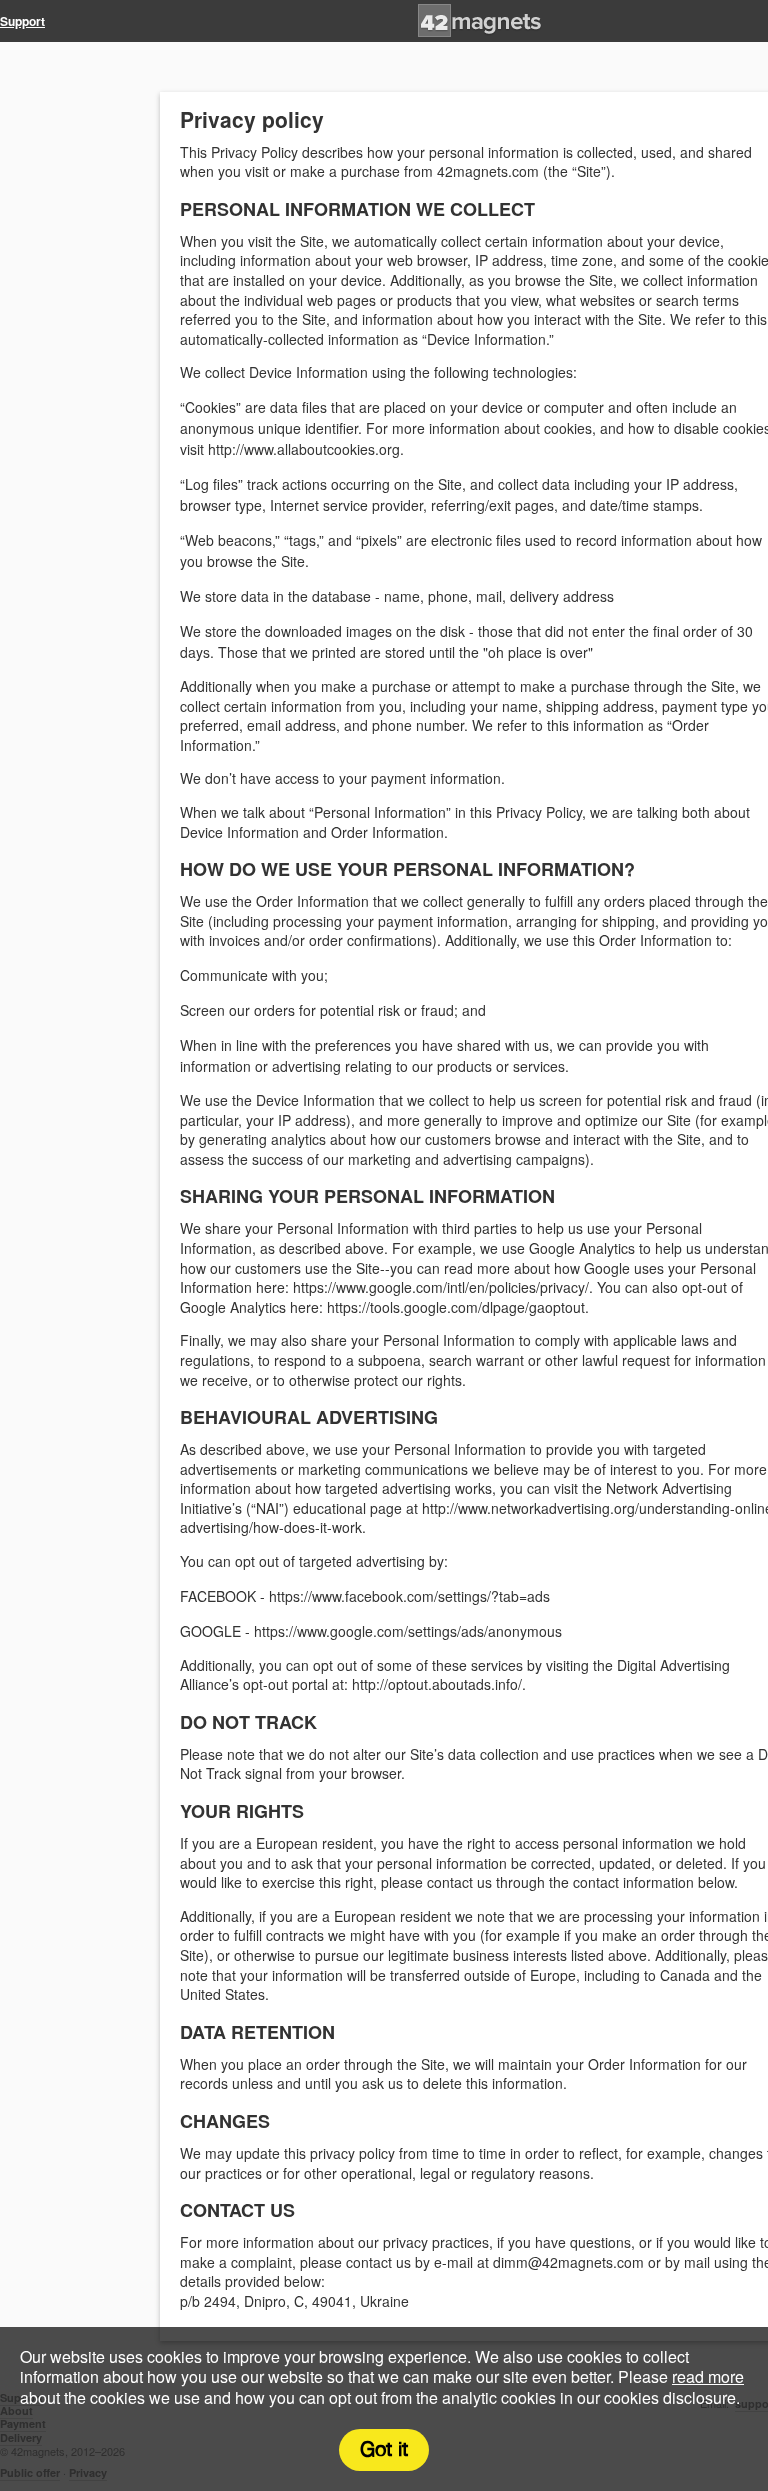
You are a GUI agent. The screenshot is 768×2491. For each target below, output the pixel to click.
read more (708, 2376)
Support (22, 21)
